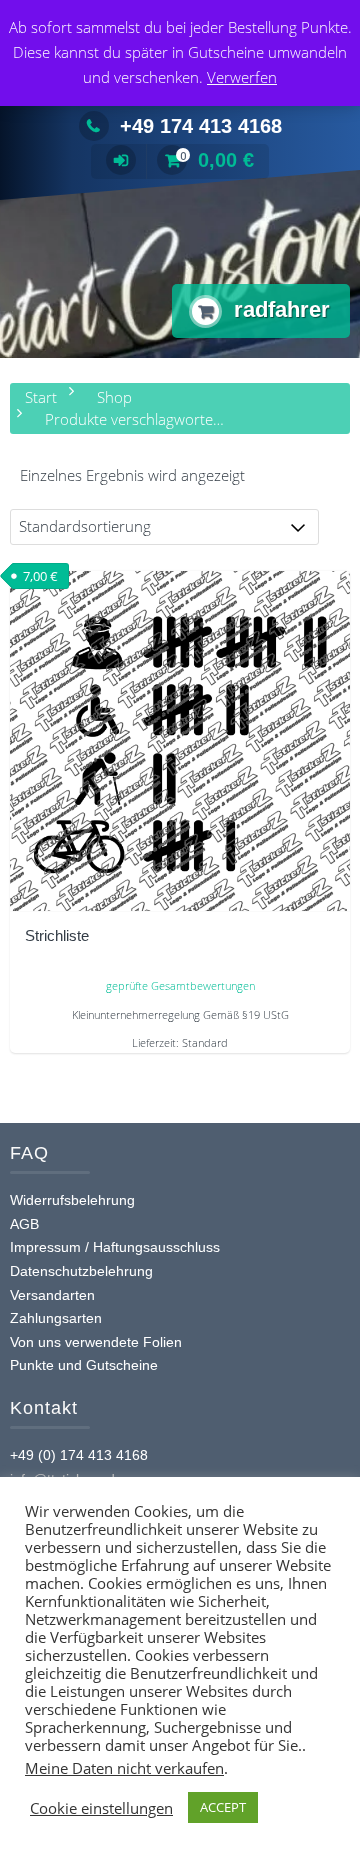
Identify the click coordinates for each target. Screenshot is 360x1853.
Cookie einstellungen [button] (101, 1808)
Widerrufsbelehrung (72, 1200)
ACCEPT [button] (223, 1807)
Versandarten (52, 1295)
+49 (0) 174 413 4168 (79, 1455)
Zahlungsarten (56, 1318)
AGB (24, 1224)
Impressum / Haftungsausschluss (115, 1247)
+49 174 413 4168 (201, 126)
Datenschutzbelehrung (81, 1271)
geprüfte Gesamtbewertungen (180, 986)
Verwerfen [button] (242, 77)
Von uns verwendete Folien (96, 1342)
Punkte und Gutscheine (84, 1365)
